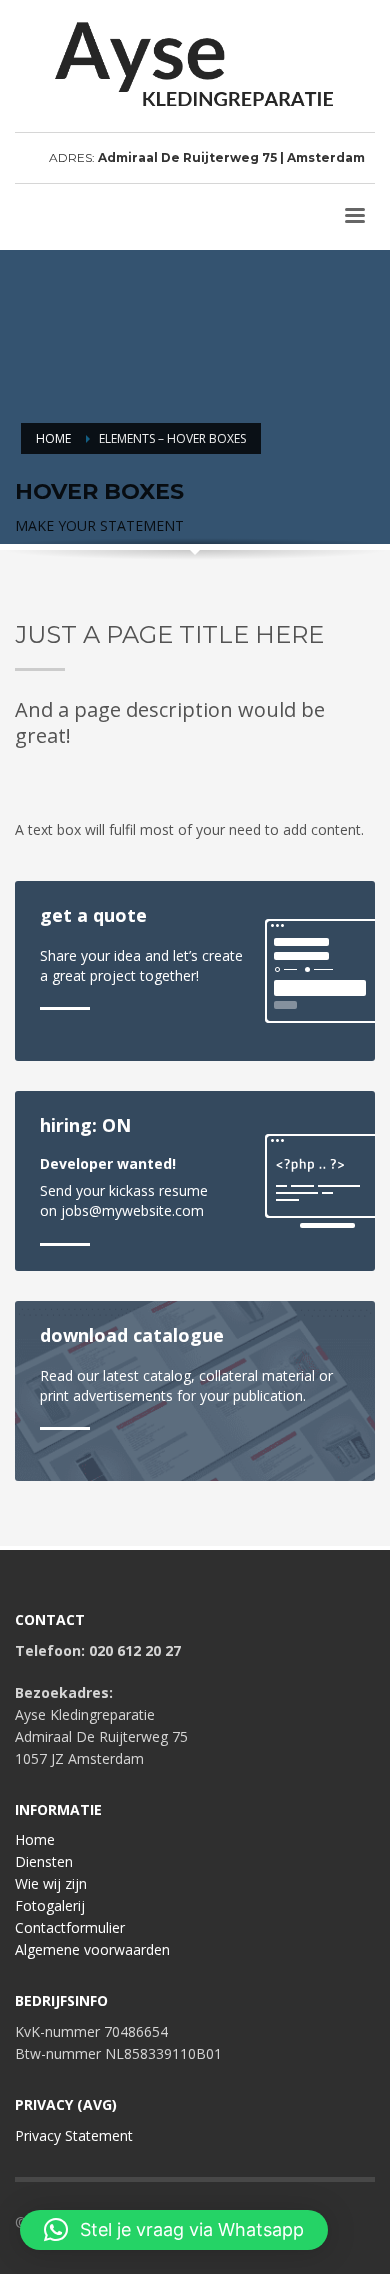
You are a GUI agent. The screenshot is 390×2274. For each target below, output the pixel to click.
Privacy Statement (74, 2135)
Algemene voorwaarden (92, 1949)
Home (35, 1839)
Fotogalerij (50, 1905)
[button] (174, 2230)
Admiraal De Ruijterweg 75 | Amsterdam (231, 157)
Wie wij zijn (51, 1883)
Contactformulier (70, 1927)
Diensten (44, 1861)
